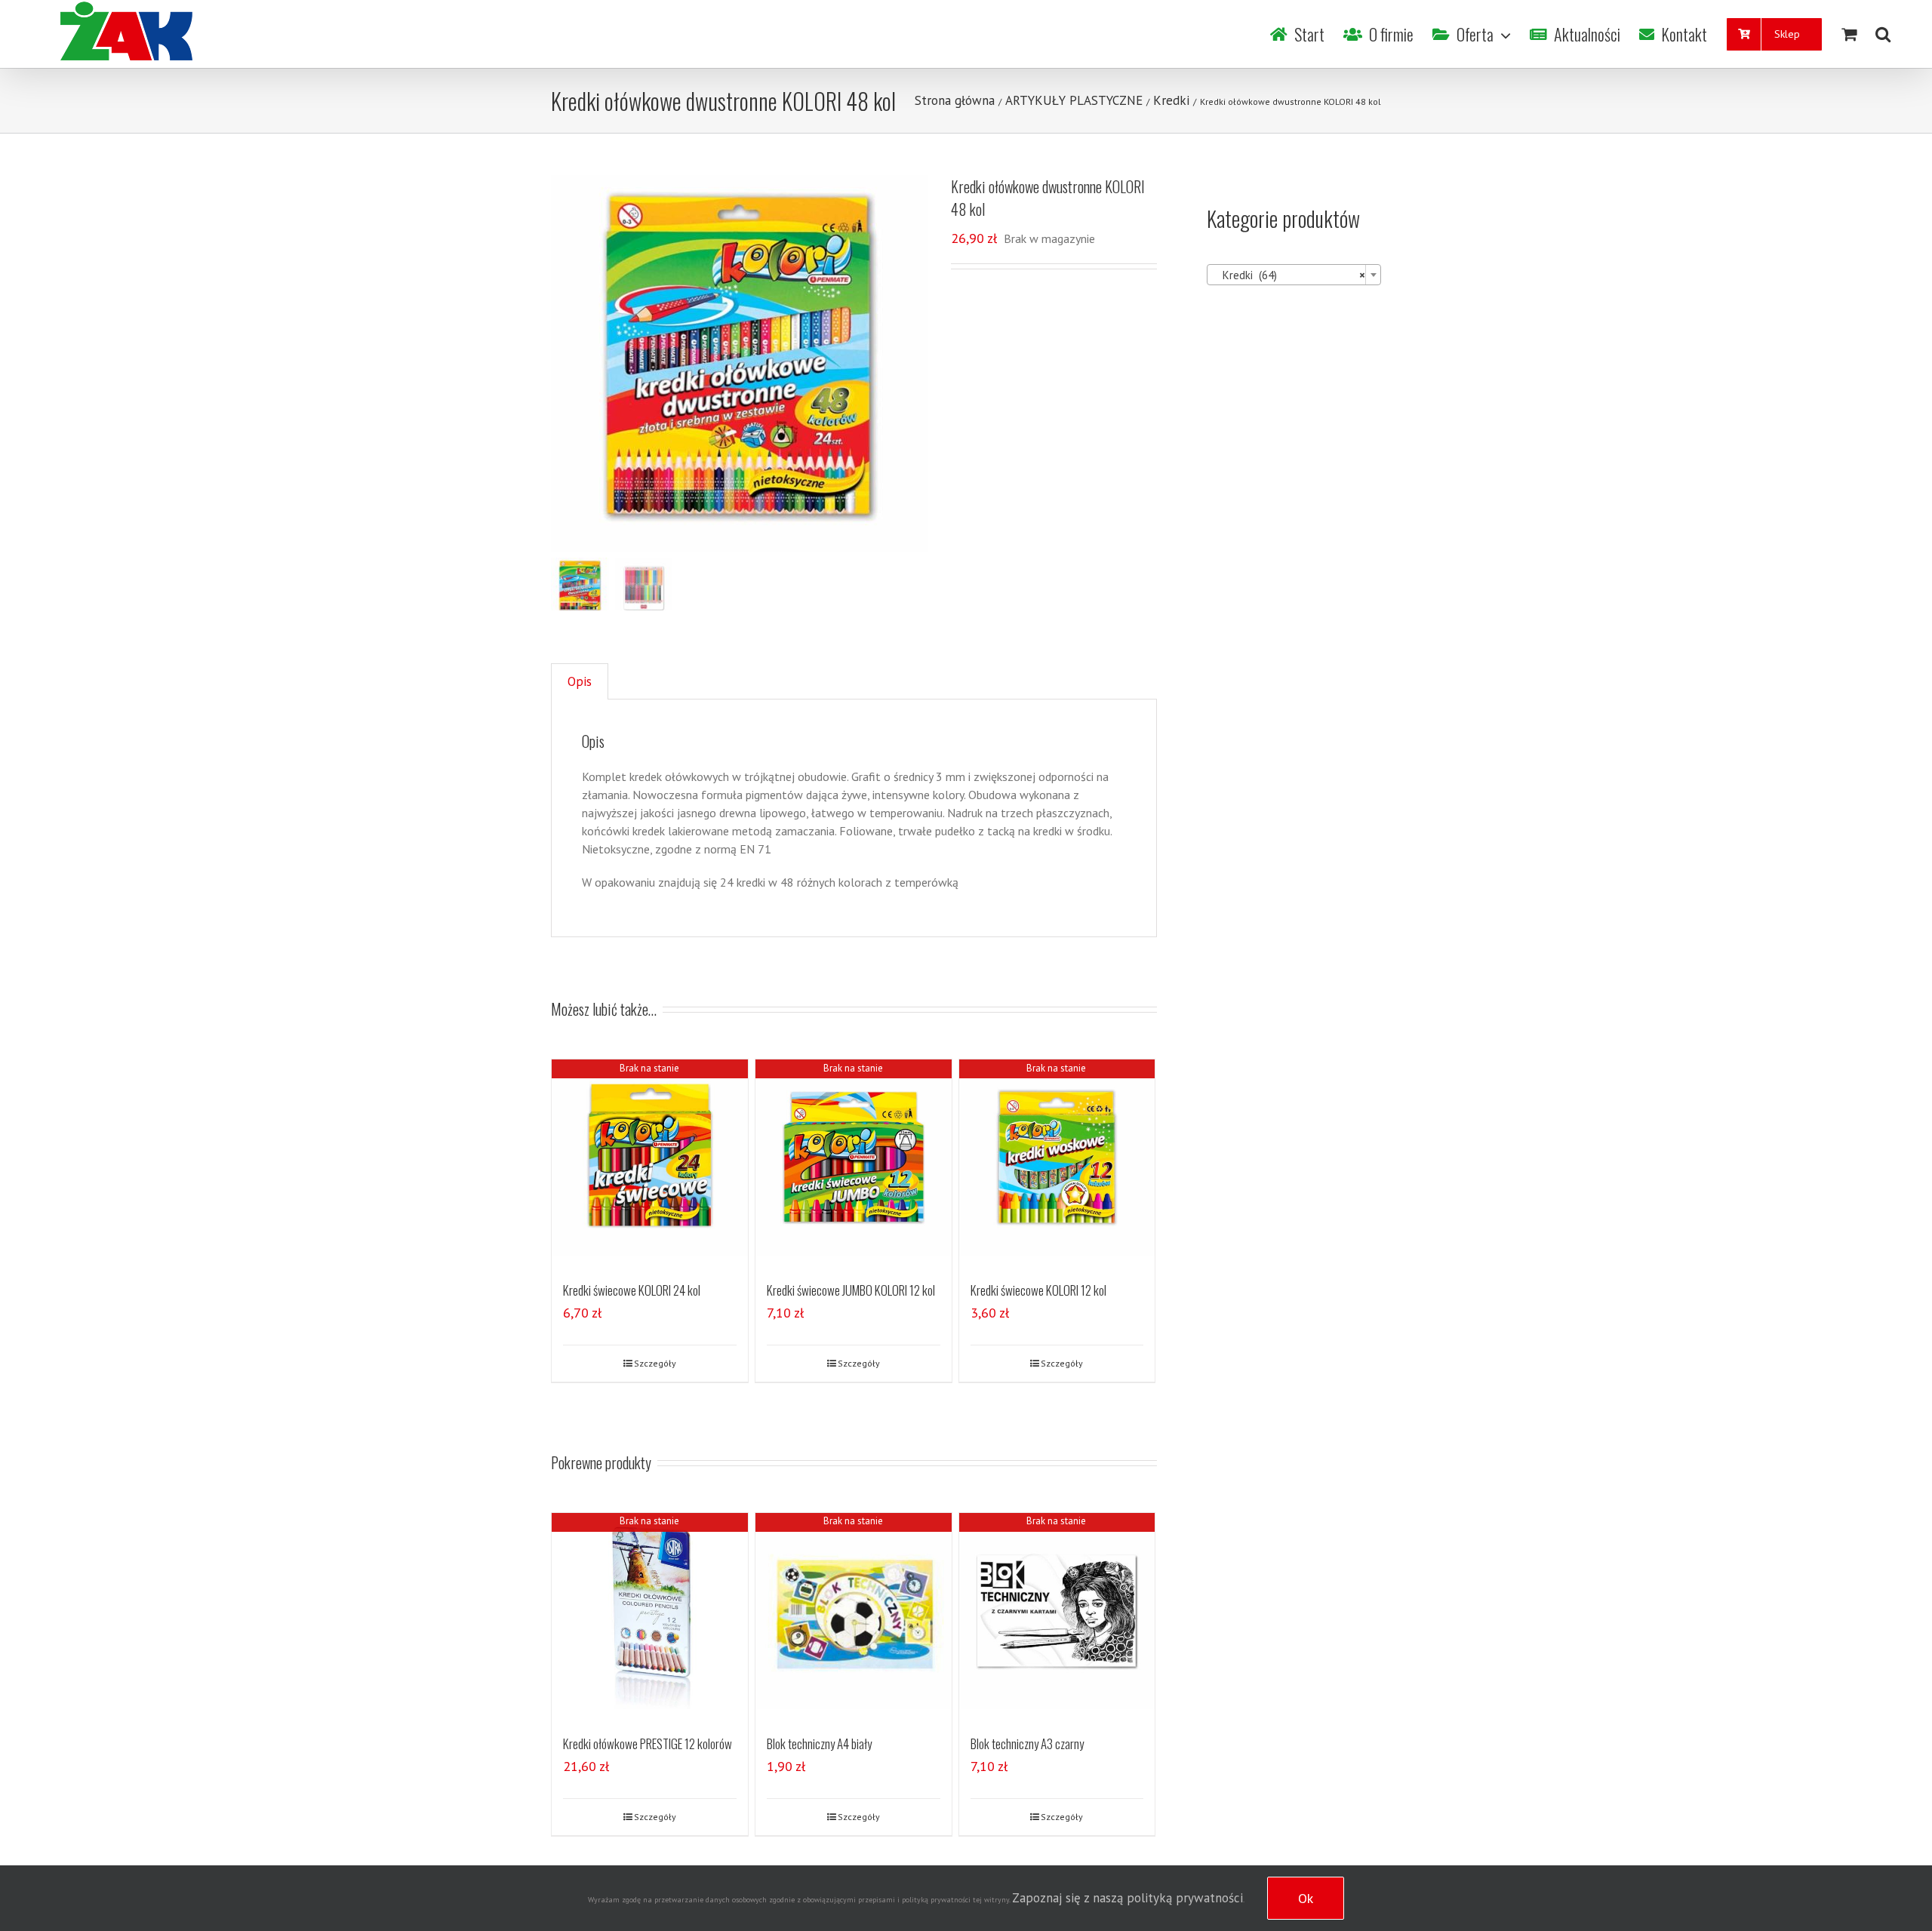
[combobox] (1294, 275)
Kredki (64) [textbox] (1289, 275)
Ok (1306, 1898)
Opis (580, 681)
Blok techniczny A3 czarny (1027, 1743)
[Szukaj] (1883, 34)
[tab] (580, 682)
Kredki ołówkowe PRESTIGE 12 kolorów (648, 1743)
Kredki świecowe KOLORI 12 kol (1038, 1290)
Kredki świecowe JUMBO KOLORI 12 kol (851, 1290)
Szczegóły (655, 1363)
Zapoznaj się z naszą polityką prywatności (1128, 1898)
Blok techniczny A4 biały (819, 1743)
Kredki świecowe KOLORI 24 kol (632, 1290)
